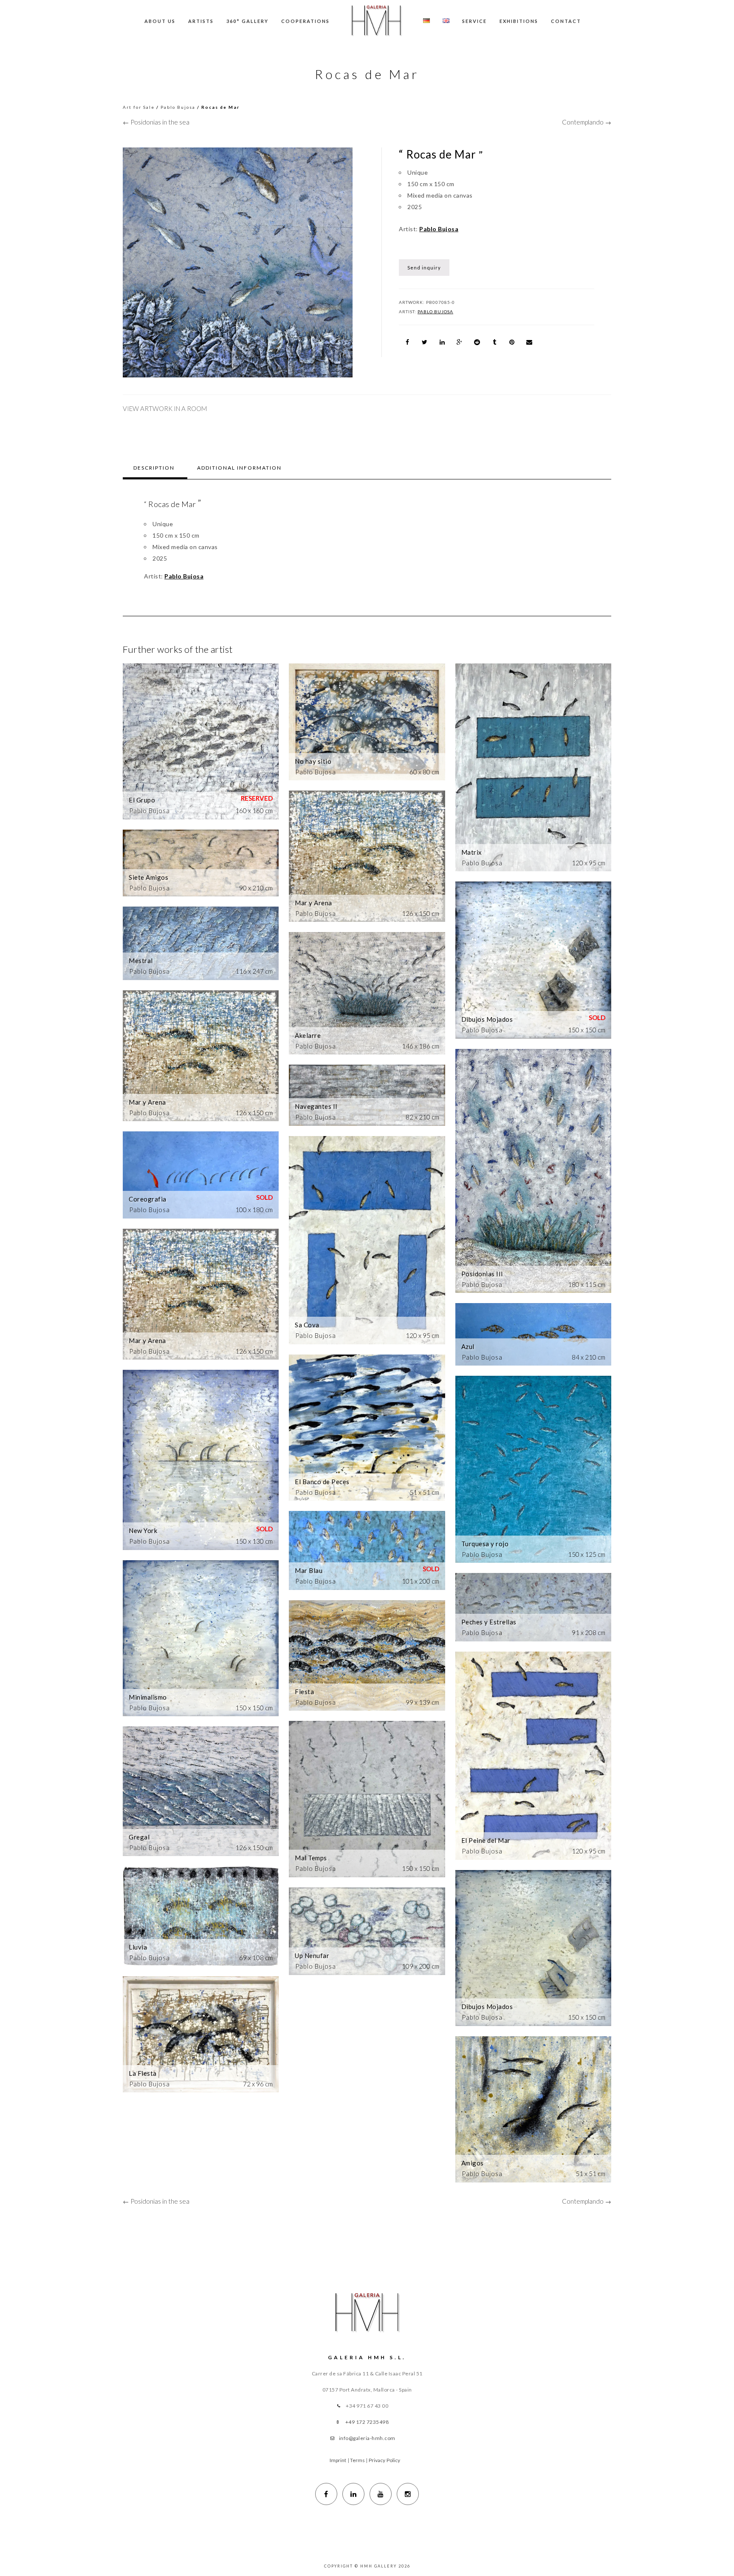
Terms (358, 2460)
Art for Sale (139, 107)
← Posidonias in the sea (156, 122)
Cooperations (305, 21)
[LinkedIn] (353, 2494)
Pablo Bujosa (178, 107)
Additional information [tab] (239, 468)
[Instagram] (408, 2494)
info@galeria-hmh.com (367, 2438)
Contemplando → (587, 122)
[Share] (407, 342)
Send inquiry (424, 268)
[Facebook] (326, 2494)
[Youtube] (381, 2494)
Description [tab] (154, 468)
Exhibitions (519, 21)
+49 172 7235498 (367, 2422)
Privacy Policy (384, 2460)
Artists (201, 21)
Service (474, 21)
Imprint (338, 2460)
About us (160, 21)
